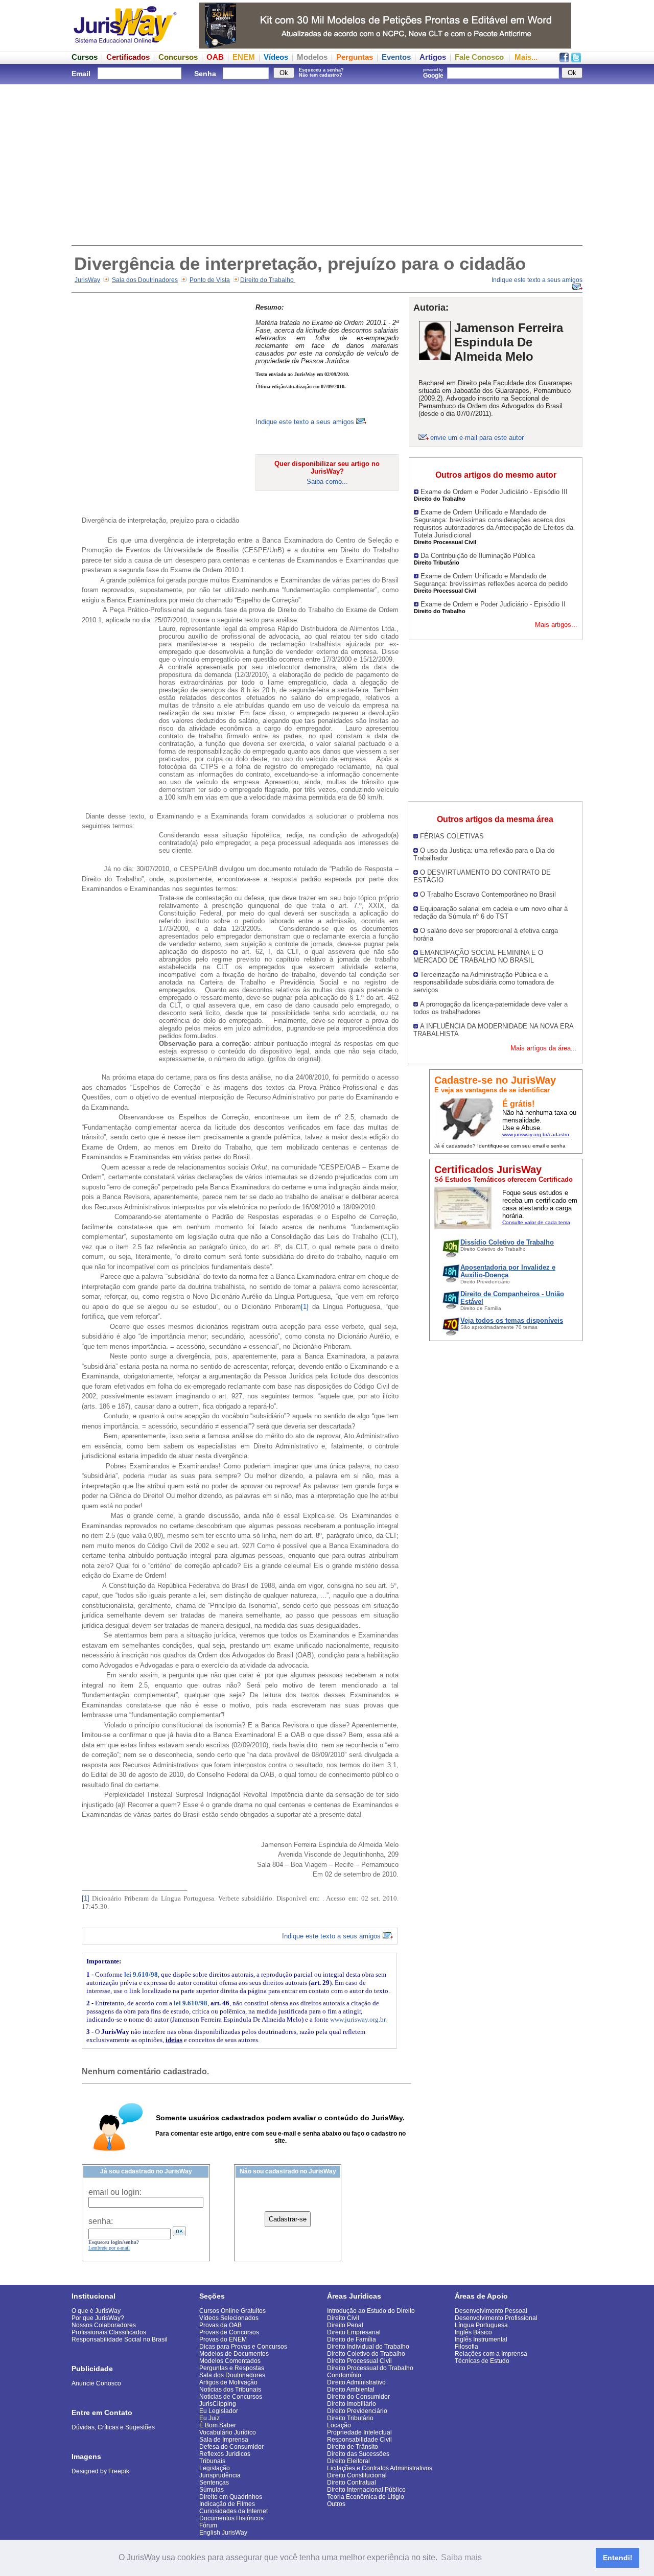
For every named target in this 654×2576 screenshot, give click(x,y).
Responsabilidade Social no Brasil (120, 2339)
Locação (339, 2425)
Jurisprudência (220, 2475)
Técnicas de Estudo (482, 2361)
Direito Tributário (350, 2418)
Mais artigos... (556, 625)
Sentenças (214, 2483)
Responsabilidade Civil (359, 2440)
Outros (336, 2504)
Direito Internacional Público (366, 2490)
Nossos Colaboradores (104, 2325)
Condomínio (344, 2375)
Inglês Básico (473, 2332)
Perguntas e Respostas (232, 2368)
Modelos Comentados (230, 2361)
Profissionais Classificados (109, 2332)
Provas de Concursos (229, 2332)
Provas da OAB (220, 2325)
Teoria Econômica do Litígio (366, 2497)
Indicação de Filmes (227, 2504)
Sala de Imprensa (224, 2440)
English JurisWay (223, 2533)
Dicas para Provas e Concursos (243, 2347)
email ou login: (115, 2192)
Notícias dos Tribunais (230, 2390)
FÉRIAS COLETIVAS (452, 836)
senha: (101, 2221)
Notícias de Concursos (231, 2397)
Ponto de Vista (210, 280)
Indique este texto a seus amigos (306, 422)
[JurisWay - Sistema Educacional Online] (125, 46)
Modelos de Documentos (234, 2354)
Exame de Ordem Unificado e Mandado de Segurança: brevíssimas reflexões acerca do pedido (491, 580)
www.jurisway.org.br (358, 2019)
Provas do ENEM (223, 2339)
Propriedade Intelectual (359, 2432)
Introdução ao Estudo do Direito (371, 2311)
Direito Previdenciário (357, 2411)
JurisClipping (218, 2404)
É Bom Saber (218, 2425)
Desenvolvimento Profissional (496, 2318)
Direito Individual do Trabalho (368, 2347)
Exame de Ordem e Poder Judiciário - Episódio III (494, 492)
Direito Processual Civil (359, 2361)
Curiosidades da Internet (233, 2511)
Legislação (215, 2468)
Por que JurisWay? (98, 2318)
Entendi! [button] (618, 2558)
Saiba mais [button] (461, 2557)
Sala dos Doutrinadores (145, 280)
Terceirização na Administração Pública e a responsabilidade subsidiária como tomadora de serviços (484, 982)
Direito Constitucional (357, 2475)
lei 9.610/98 (141, 1974)
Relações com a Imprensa (491, 2354)
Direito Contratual (352, 2483)
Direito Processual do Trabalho (370, 2368)
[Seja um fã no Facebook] (564, 60)
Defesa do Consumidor (231, 2447)
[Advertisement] (327, 163)
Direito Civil (343, 2318)
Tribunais (212, 2461)
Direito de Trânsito (353, 2447)
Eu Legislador (219, 2411)
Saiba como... (327, 482)
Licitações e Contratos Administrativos (380, 2468)
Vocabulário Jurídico (228, 2432)
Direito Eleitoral (348, 2461)
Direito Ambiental (351, 2390)
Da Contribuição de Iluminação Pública (478, 556)
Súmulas (212, 2490)
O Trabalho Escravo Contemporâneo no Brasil (488, 894)
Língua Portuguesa (481, 2325)
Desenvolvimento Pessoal (491, 2311)
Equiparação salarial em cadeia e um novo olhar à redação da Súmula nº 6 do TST (491, 912)
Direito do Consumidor (358, 2397)
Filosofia (466, 2347)
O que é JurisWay (96, 2311)
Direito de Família (352, 2339)
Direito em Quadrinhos (231, 2497)
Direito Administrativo (356, 2382)
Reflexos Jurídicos (225, 2454)
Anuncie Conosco (96, 2383)
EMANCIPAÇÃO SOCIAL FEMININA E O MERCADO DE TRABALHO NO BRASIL (478, 956)
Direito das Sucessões (358, 2454)
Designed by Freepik (100, 2471)
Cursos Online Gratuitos (232, 2311)
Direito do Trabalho (268, 280)
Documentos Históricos (231, 2518)
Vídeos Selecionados (229, 2318)
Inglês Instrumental (481, 2339)
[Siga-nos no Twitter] (576, 60)
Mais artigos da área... (544, 1048)
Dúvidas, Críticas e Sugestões (113, 2427)
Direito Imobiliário (352, 2404)
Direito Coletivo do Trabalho (366, 2354)
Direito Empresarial (354, 2332)
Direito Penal (345, 2325)
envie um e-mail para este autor (477, 438)
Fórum (208, 2525)
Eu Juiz (209, 2418)
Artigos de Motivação (228, 2382)
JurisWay (87, 280)
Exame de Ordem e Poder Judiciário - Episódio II (493, 604)
